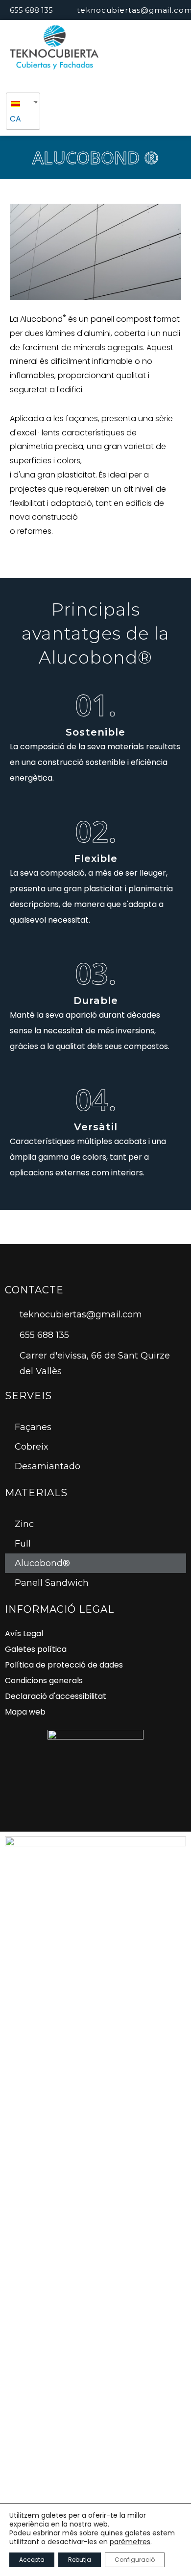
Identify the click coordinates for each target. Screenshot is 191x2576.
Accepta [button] (32, 2560)
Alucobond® (42, 1563)
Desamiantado (48, 1466)
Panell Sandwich (52, 1583)
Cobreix (32, 1447)
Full (23, 1544)
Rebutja (80, 2560)
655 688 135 (31, 10)
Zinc (24, 1524)
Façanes (33, 1427)
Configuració (135, 2560)
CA (15, 119)
